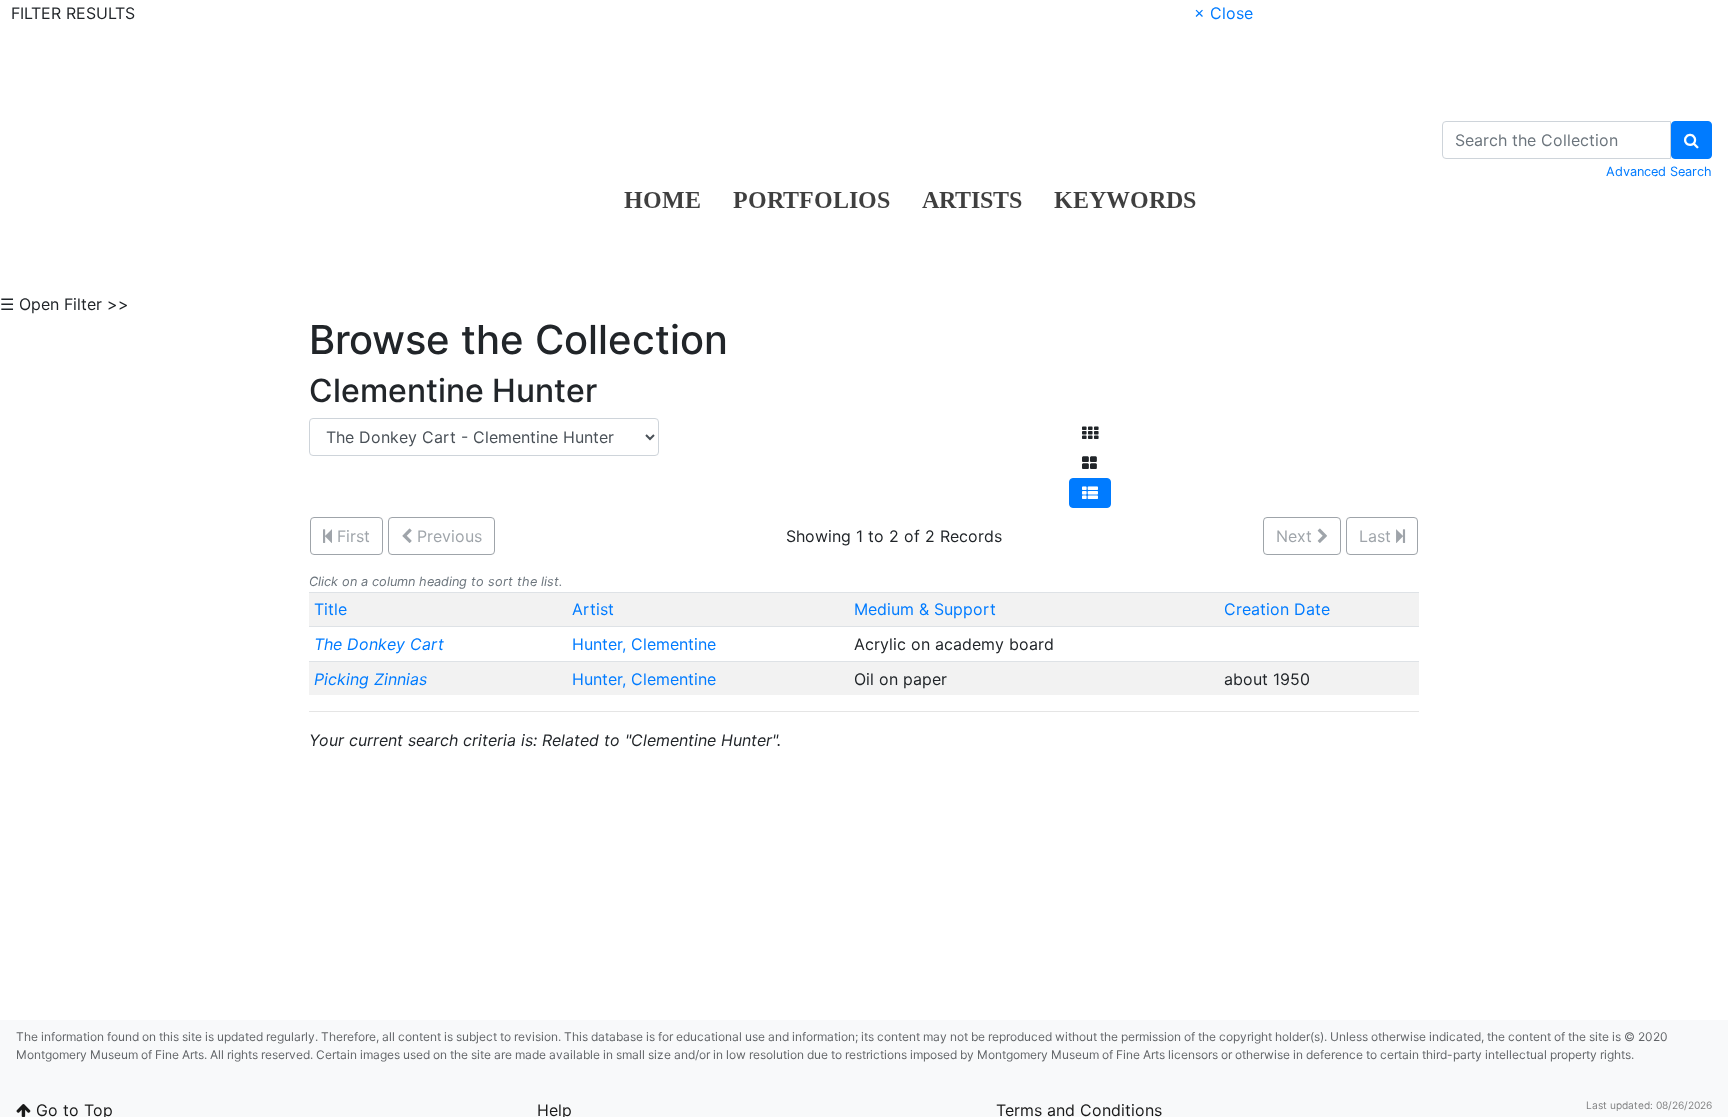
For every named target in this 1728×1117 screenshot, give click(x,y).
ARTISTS (972, 200)
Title (330, 609)
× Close (1223, 13)
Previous (447, 536)
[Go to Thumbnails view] (1090, 433)
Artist (593, 609)
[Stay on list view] (1090, 493)
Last (1377, 536)
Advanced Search (1659, 171)
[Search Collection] (1691, 140)
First (351, 536)
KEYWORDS (1125, 200)
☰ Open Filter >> (64, 304)
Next (1296, 536)
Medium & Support (925, 609)
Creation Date (1277, 609)
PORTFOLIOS (811, 200)
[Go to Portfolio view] (1089, 463)
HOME (662, 200)
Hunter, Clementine (646, 644)
